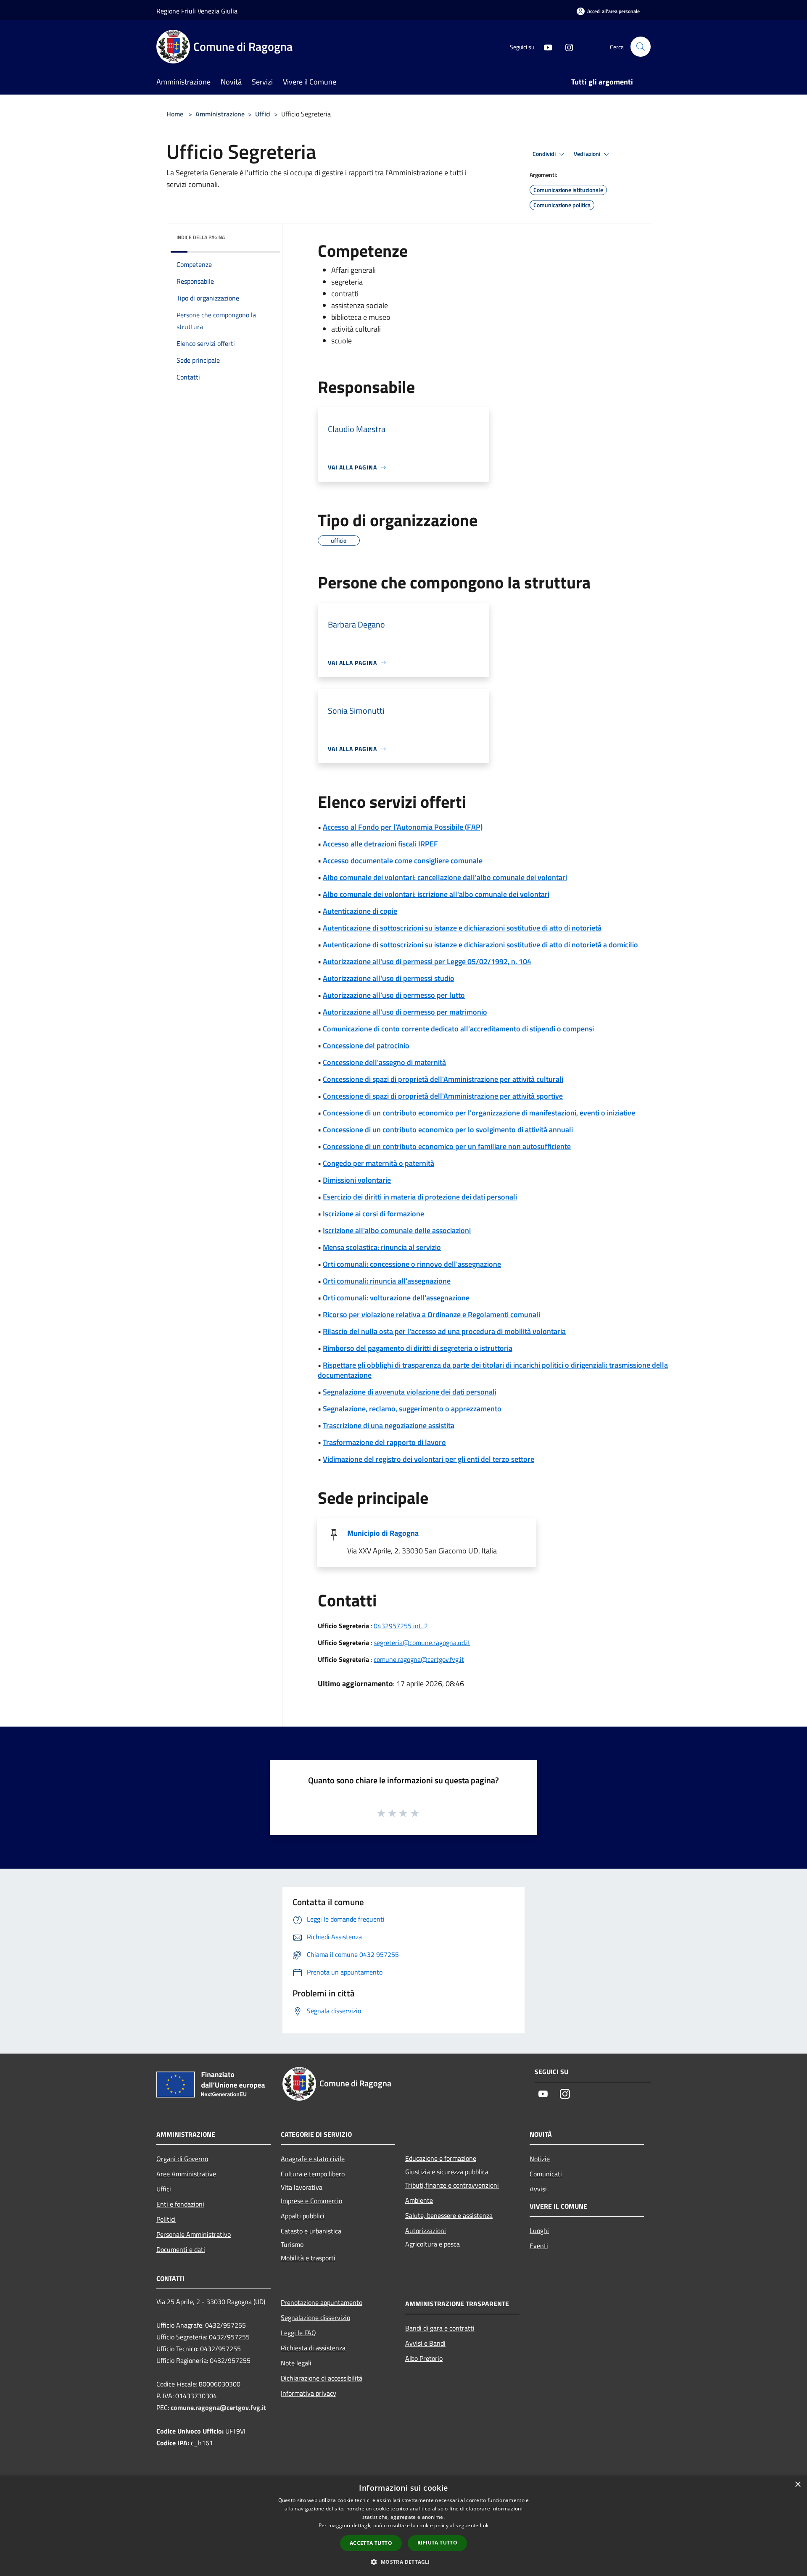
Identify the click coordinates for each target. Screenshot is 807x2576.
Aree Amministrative (186, 2174)
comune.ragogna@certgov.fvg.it (419, 1659)
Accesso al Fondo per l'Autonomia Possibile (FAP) (403, 827)
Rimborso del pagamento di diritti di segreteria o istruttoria (418, 1348)
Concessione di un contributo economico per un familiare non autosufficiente (447, 1146)
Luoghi (539, 2231)
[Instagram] (566, 46)
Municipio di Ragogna (383, 1533)
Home (175, 114)
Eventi (539, 2246)
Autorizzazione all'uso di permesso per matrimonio (405, 1012)
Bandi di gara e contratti (440, 2328)
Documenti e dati (181, 2249)
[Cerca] (641, 47)
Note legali (296, 2363)
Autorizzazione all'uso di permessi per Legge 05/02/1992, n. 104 (427, 961)
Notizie (540, 2159)
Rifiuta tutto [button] (437, 2543)
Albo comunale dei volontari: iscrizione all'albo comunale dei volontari (436, 894)
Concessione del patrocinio (366, 1045)
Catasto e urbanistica (311, 2231)
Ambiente (419, 2200)
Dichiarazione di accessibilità (322, 2378)
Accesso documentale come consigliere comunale (403, 861)
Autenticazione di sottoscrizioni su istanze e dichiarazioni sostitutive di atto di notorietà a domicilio (480, 945)
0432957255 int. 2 (401, 1626)
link (484, 2525)
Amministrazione (220, 114)
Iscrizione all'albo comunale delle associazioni (397, 1230)
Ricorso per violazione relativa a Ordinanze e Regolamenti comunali (431, 1314)
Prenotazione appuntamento (322, 2302)
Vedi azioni (588, 154)
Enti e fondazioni (180, 2204)
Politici (166, 2219)
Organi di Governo (182, 2159)
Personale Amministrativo (194, 2234)
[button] (403, 2562)
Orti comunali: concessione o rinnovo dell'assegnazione (412, 1264)
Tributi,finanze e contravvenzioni (452, 2185)
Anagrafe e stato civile (313, 2159)
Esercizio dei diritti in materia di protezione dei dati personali (420, 1197)
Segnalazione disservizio (315, 2318)
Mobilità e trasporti (308, 2258)
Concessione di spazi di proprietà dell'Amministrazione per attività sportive (443, 1096)
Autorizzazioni (426, 2231)
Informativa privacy (309, 2393)
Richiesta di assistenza (313, 2348)
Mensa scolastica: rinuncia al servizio (382, 1247)
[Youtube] (545, 46)
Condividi (545, 154)
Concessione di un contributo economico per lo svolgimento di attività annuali (448, 1130)
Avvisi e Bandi (425, 2343)
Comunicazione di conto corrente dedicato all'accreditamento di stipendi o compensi (458, 1029)
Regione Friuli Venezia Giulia (197, 11)
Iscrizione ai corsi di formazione (373, 1214)
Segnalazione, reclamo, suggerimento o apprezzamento (412, 1409)
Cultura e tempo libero (313, 2174)
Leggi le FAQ (298, 2333)
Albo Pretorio (424, 2358)
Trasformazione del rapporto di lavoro (384, 1442)
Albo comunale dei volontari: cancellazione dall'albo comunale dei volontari (445, 877)
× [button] (798, 2485)
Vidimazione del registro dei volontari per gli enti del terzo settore (429, 1459)
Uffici (263, 114)
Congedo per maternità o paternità (378, 1163)
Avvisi (538, 2189)
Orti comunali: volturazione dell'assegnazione (396, 1298)
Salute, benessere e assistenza (449, 2215)
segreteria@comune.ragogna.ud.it (422, 1643)
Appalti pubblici (303, 2216)
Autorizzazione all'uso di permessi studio (389, 978)
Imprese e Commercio (311, 2201)
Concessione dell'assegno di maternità (384, 1062)
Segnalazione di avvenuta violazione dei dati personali (410, 1392)
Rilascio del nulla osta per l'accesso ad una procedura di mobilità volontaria (444, 1331)
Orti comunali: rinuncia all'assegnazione (387, 1281)
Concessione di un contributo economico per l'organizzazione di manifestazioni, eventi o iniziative (479, 1113)
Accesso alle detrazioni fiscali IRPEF (380, 844)
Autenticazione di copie (360, 911)
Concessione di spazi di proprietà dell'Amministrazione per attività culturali (443, 1079)
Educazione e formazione (441, 2158)
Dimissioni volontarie (357, 1180)
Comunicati (546, 2174)
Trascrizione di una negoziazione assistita (389, 1425)
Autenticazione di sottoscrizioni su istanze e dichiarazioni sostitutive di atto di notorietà (462, 928)
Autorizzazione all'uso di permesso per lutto (394, 995)
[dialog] (403, 2526)
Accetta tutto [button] (371, 2543)
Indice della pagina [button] (201, 237)
